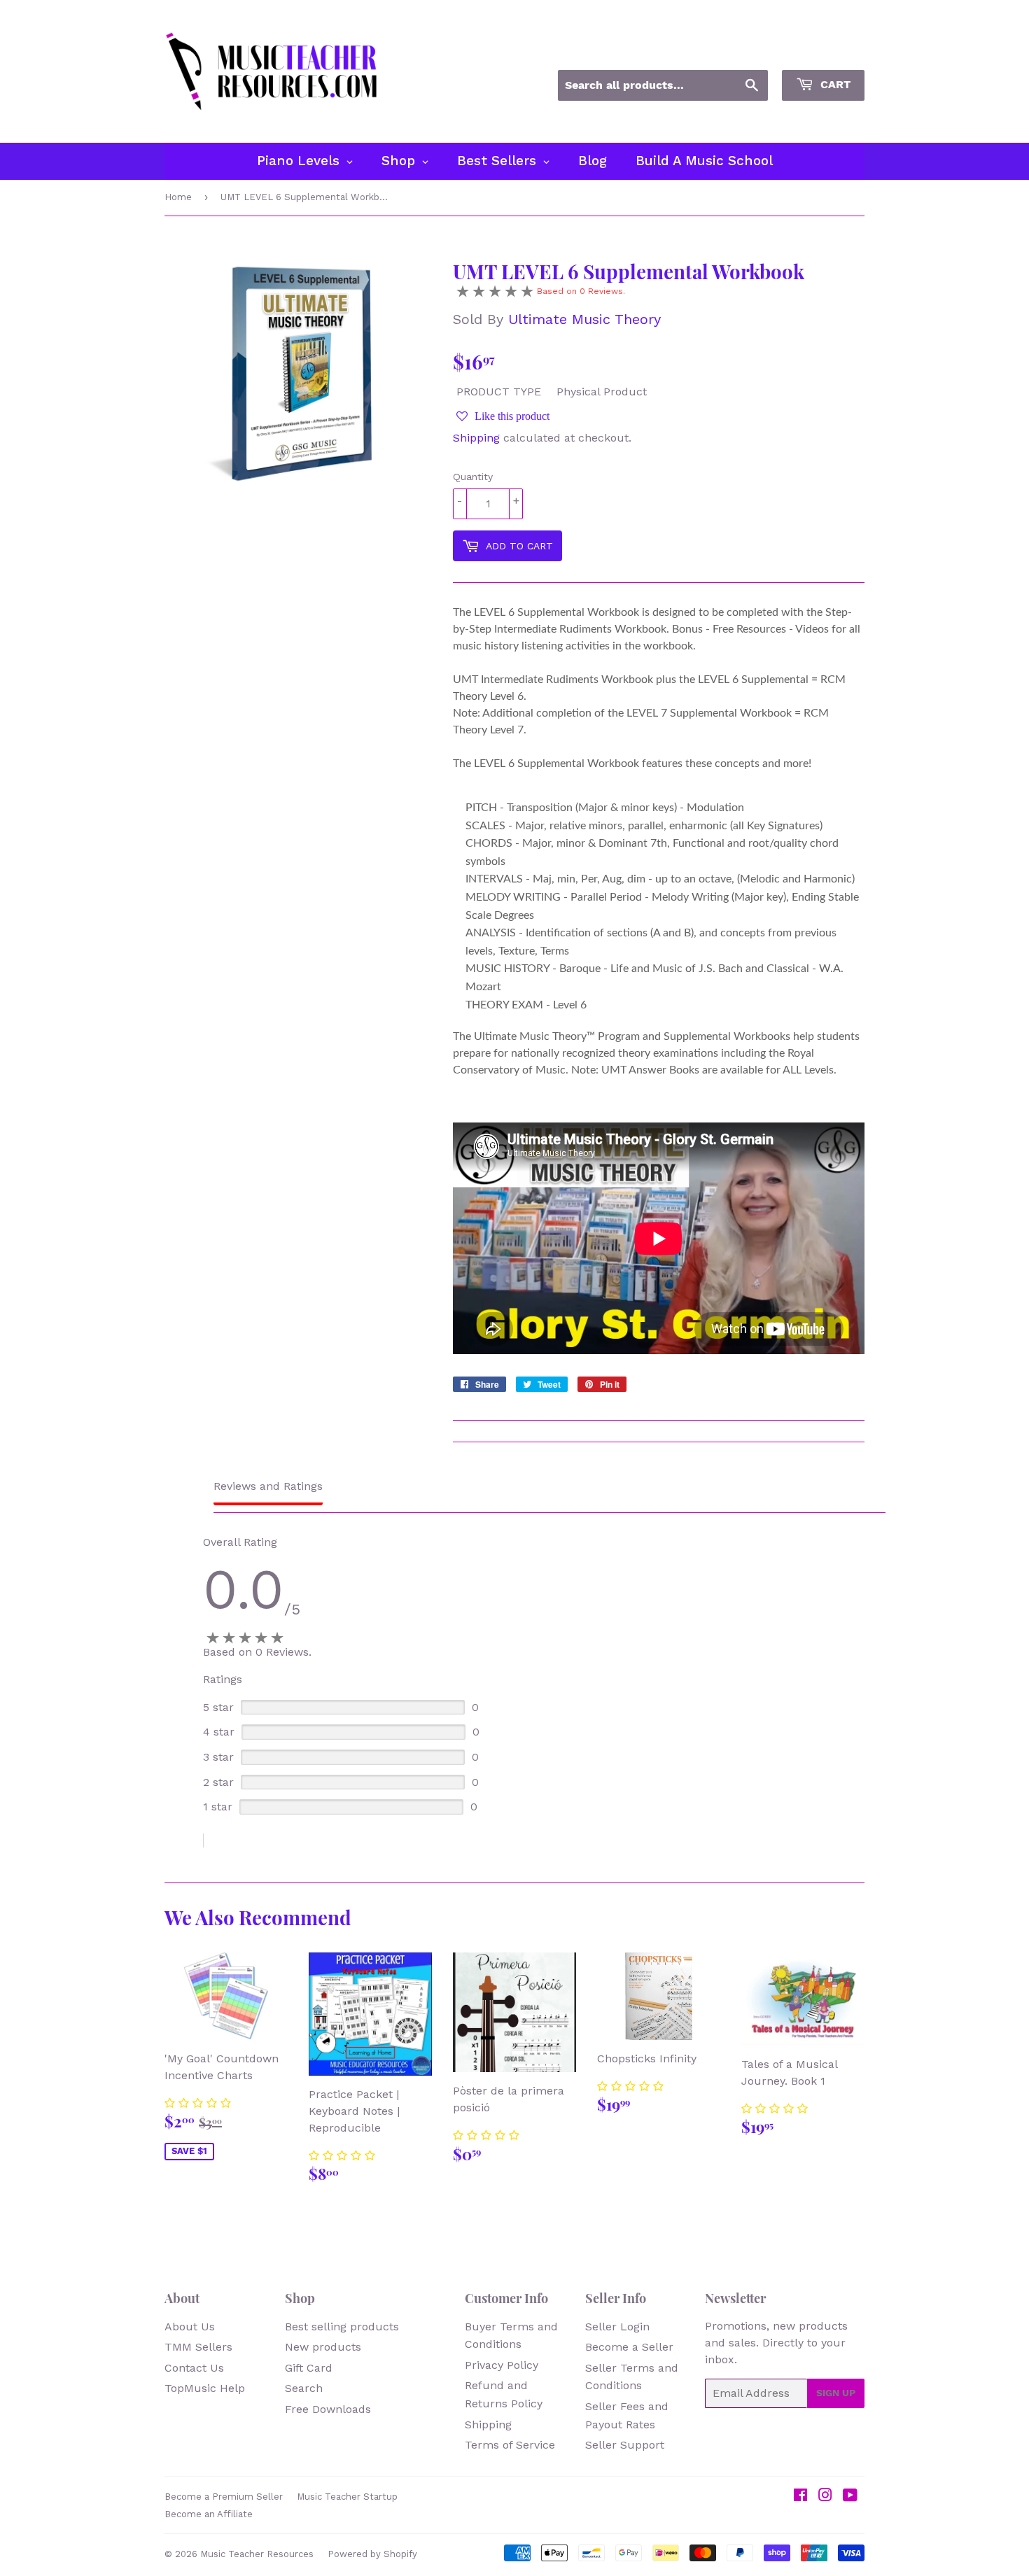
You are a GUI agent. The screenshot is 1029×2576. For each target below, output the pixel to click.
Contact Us (194, 2368)
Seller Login (617, 2327)
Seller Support (625, 2445)
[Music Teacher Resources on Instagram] (825, 2497)
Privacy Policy (502, 2365)
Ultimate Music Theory (584, 319)
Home (178, 197)
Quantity (473, 477)
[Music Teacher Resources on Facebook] (800, 2497)
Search (304, 2388)
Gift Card (309, 2368)
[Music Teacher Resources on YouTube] (850, 2497)
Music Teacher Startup (347, 2497)
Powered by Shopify (372, 2554)
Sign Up (836, 2393)
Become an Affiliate (209, 2514)
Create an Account (821, 51)
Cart (834, 84)
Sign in (738, 51)
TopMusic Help (205, 2388)
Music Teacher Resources (257, 2554)
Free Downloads (328, 2409)
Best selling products (342, 2327)
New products (323, 2347)
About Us (190, 2327)
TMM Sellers (198, 2347)
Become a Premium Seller (224, 2497)
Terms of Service (510, 2445)
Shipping (476, 438)
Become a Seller (629, 2347)
